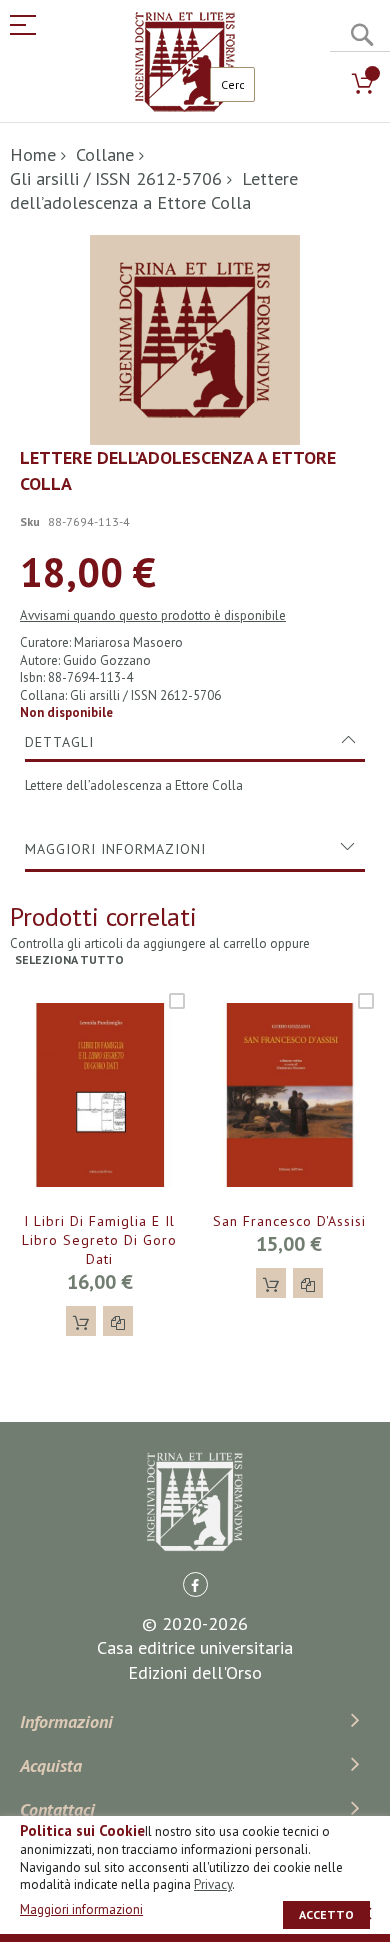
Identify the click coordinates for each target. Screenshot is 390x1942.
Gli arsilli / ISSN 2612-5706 (116, 178)
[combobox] (232, 84)
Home (33, 154)
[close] (365, 1913)
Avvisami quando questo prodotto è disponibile (153, 615)
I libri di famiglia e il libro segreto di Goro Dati (99, 1240)
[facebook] (195, 1584)
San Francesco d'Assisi (289, 1221)
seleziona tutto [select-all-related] (69, 959)
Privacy (213, 1884)
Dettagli (59, 742)
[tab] (195, 742)
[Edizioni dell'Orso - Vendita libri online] (185, 62)
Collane (105, 154)
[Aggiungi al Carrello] (81, 1321)
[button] (118, 1321)
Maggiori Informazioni (115, 849)
